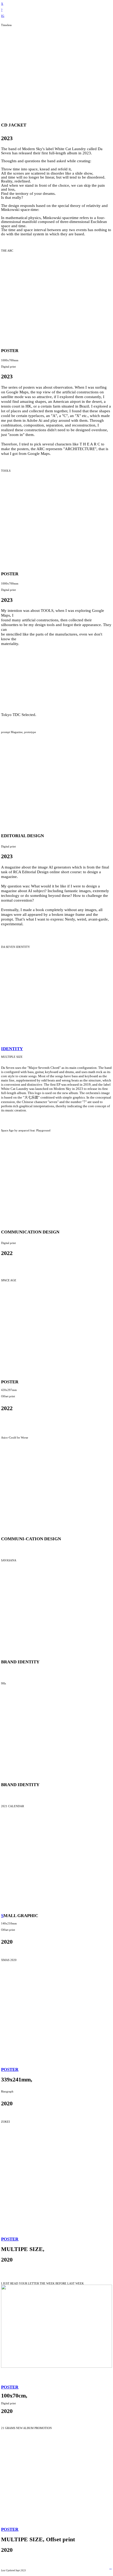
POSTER (10, 2069)
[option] (56, 72)
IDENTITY (12, 1049)
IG (3, 16)
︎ (111, 2568)
